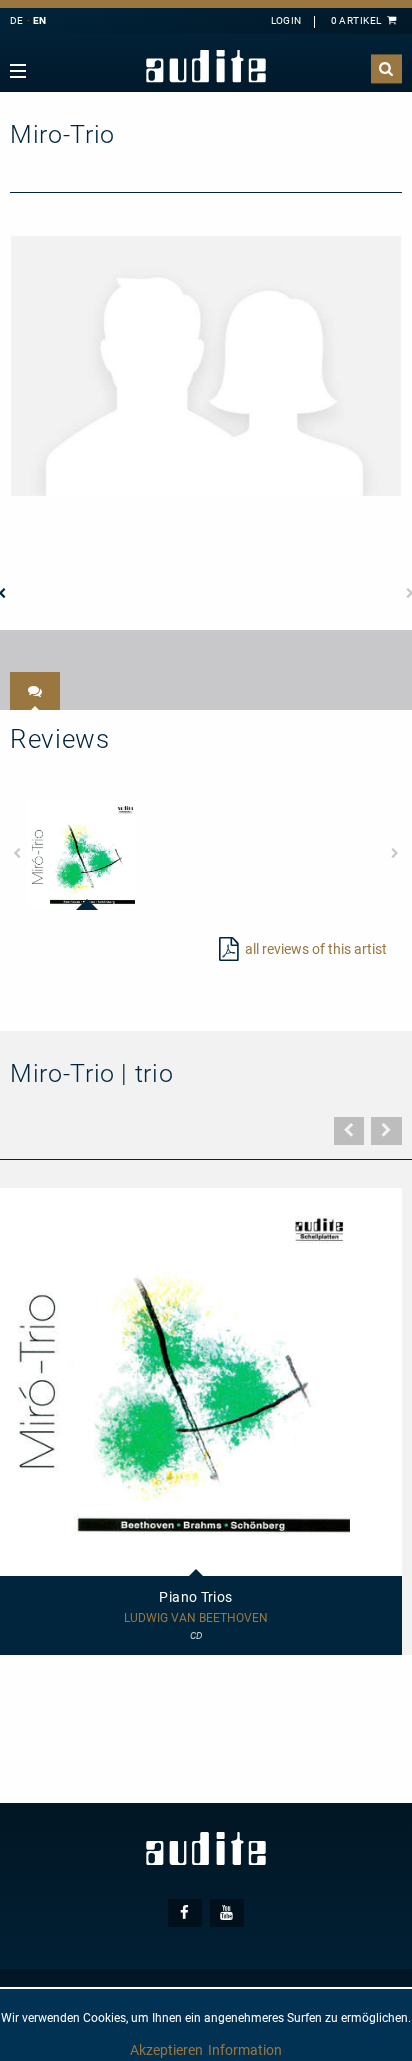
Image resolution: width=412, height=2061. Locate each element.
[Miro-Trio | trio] (206, 365)
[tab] (35, 691)
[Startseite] (206, 66)
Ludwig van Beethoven (196, 1618)
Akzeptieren (166, 2050)
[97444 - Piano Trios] (81, 855)
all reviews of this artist (316, 949)
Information (245, 2050)
